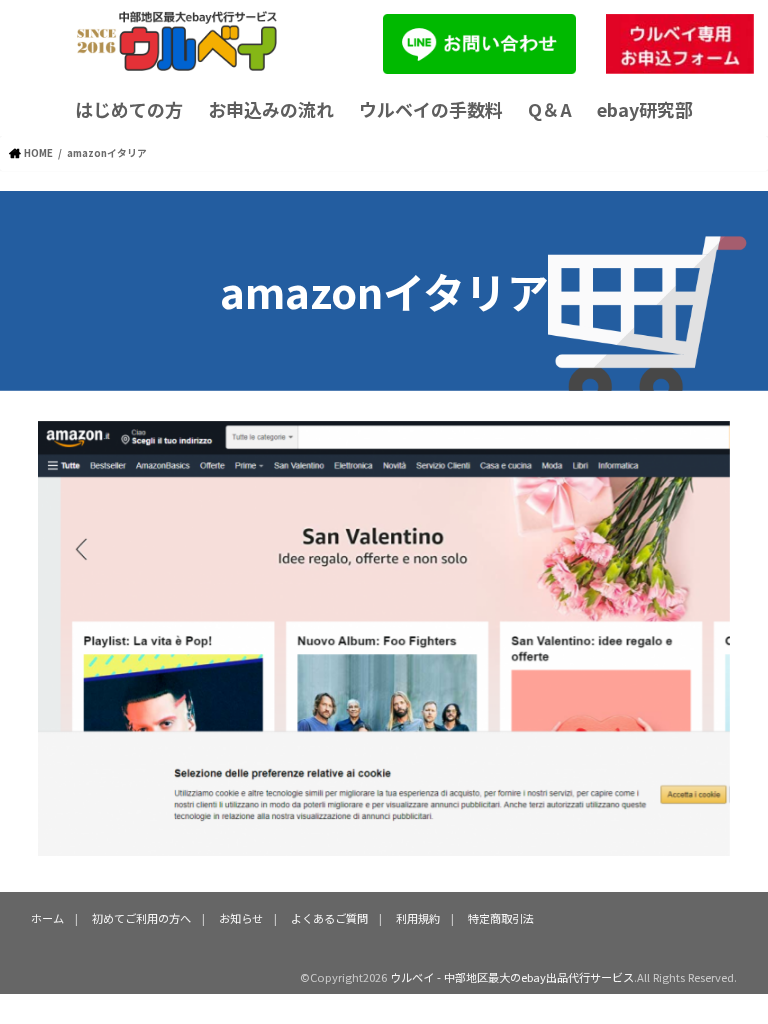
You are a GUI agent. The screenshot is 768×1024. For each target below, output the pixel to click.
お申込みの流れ (271, 109)
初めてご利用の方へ (141, 918)
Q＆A (550, 109)
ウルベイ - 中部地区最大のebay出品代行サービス (512, 977)
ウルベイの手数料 (431, 109)
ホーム (47, 918)
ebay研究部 (645, 109)
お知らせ (241, 918)
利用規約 (418, 918)
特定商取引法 (501, 918)
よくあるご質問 (329, 918)
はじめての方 (129, 109)
